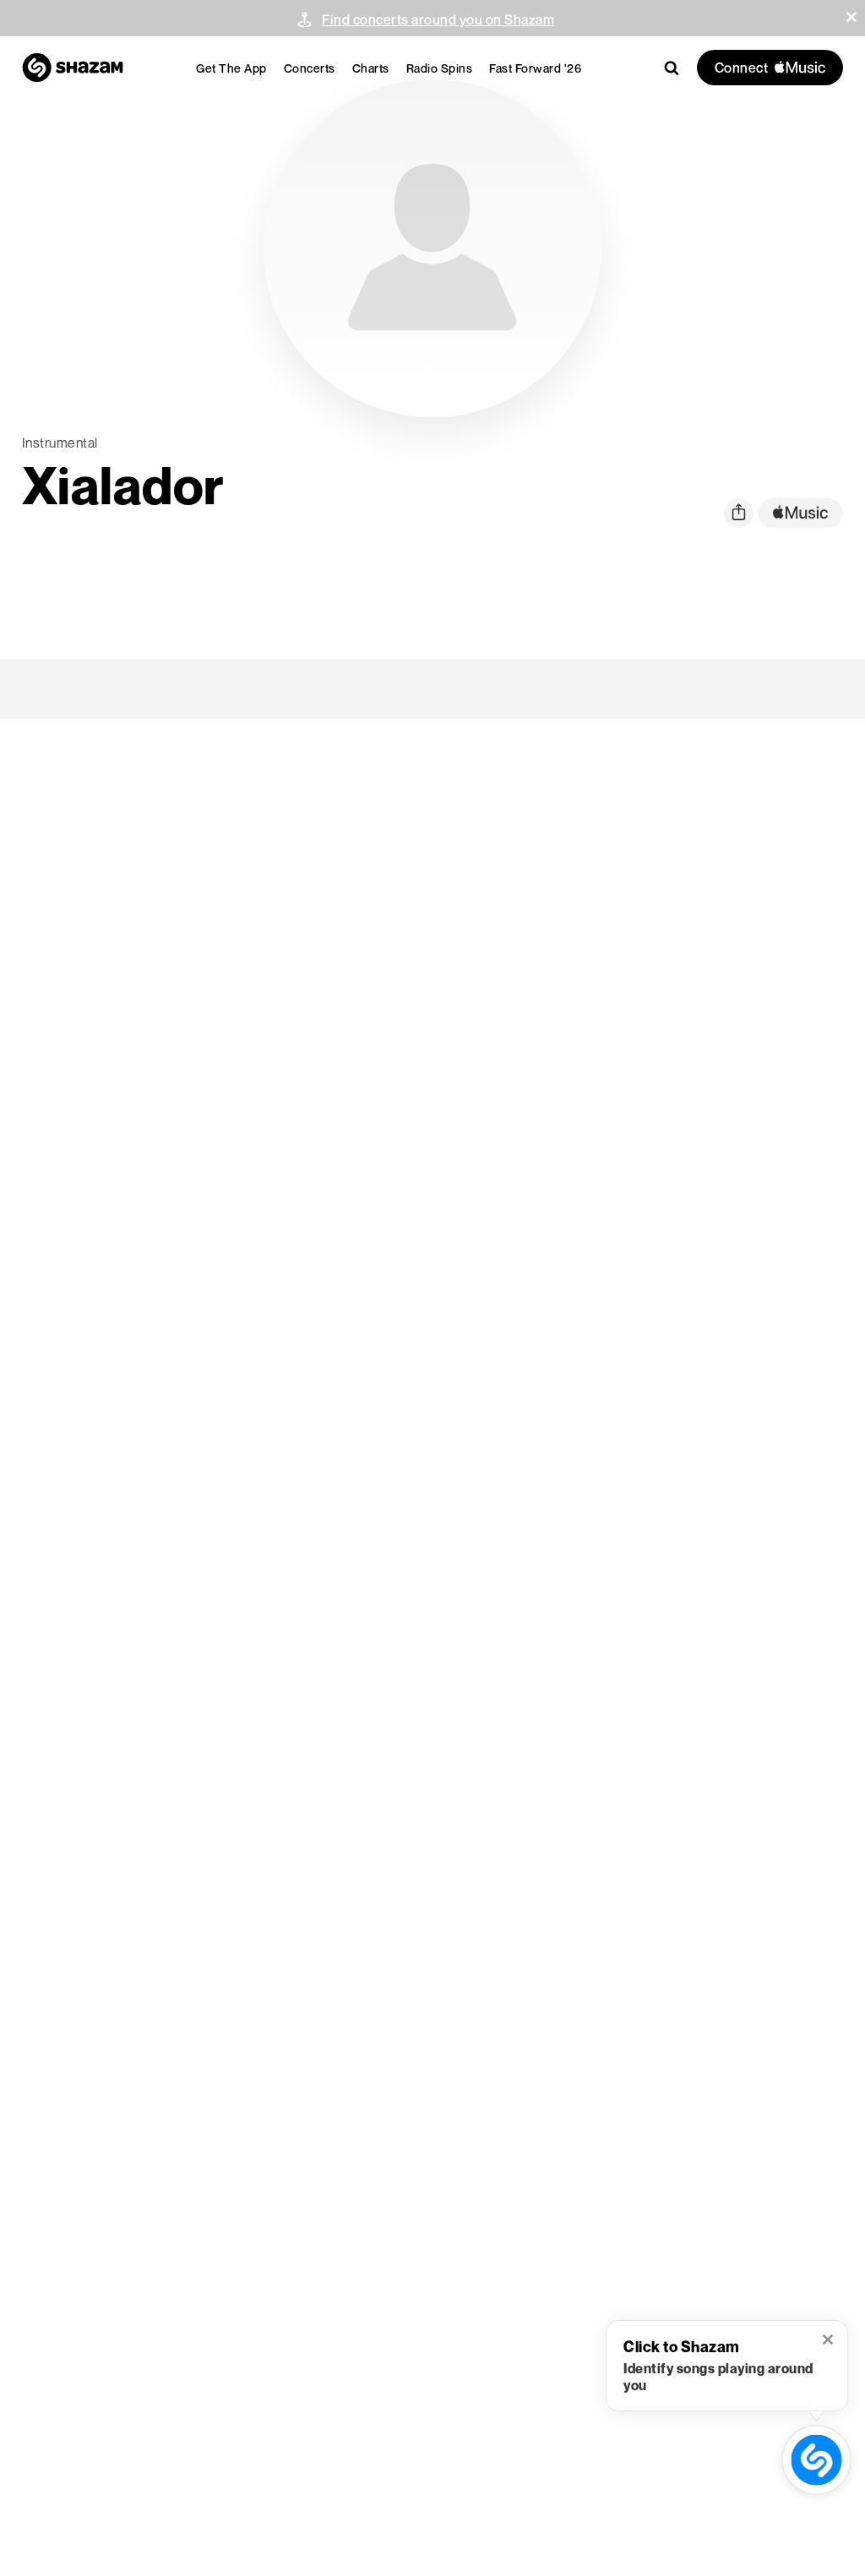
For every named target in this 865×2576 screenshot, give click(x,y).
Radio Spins (440, 68)
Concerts (310, 68)
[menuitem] (231, 68)
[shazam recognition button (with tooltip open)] (816, 2460)
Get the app (231, 68)
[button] (851, 17)
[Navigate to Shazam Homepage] (73, 68)
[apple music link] (800, 513)
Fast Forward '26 (535, 68)
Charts (371, 68)
